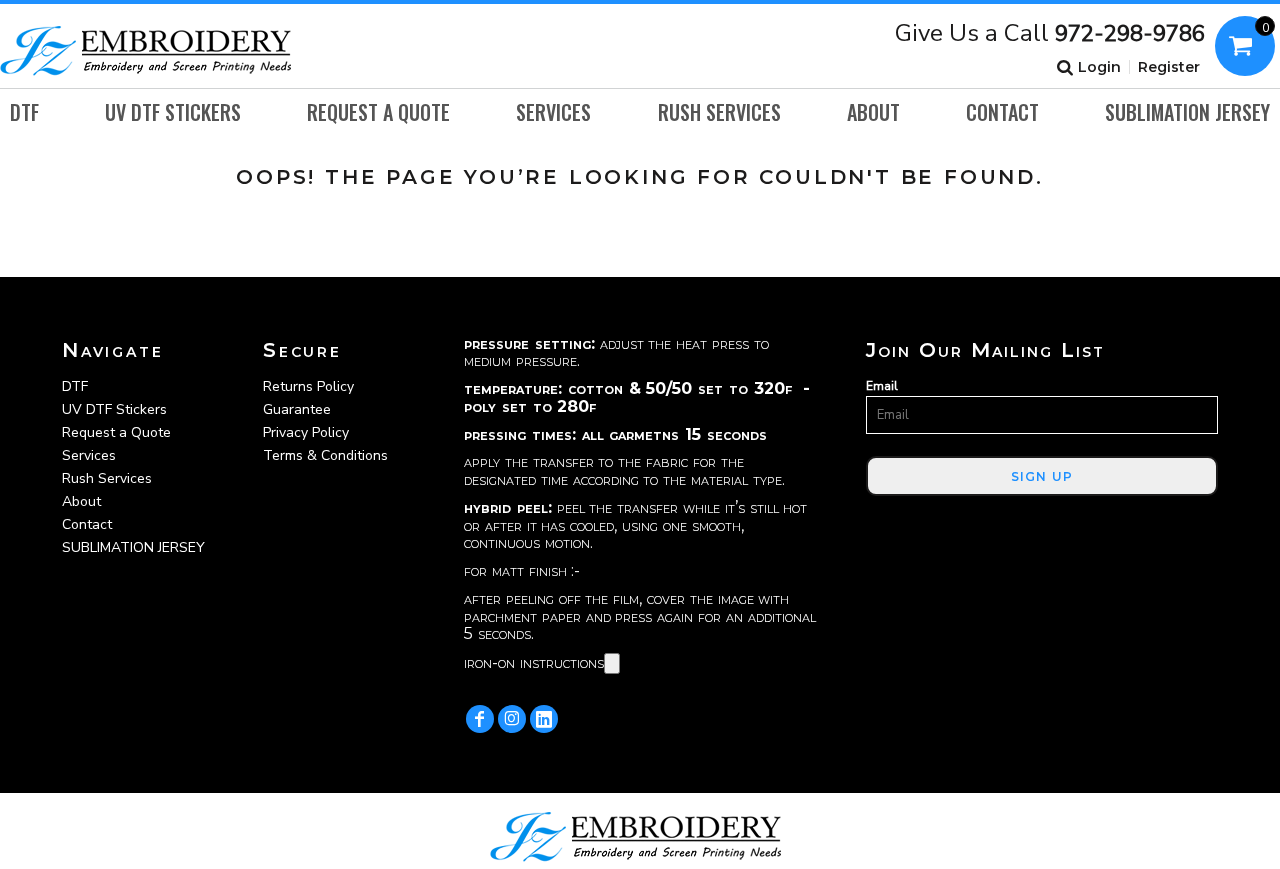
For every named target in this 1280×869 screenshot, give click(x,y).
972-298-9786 (1130, 34)
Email (882, 386)
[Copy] (612, 663)
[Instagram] (512, 719)
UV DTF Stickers (114, 409)
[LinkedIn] (544, 719)
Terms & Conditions (325, 455)
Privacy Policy (306, 432)
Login (1099, 67)
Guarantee (297, 409)
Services (89, 455)
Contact (87, 524)
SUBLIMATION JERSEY (133, 547)
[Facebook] (480, 719)
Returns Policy (308, 386)
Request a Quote (116, 432)
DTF (75, 386)
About (81, 501)
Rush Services (107, 478)
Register (1169, 67)
